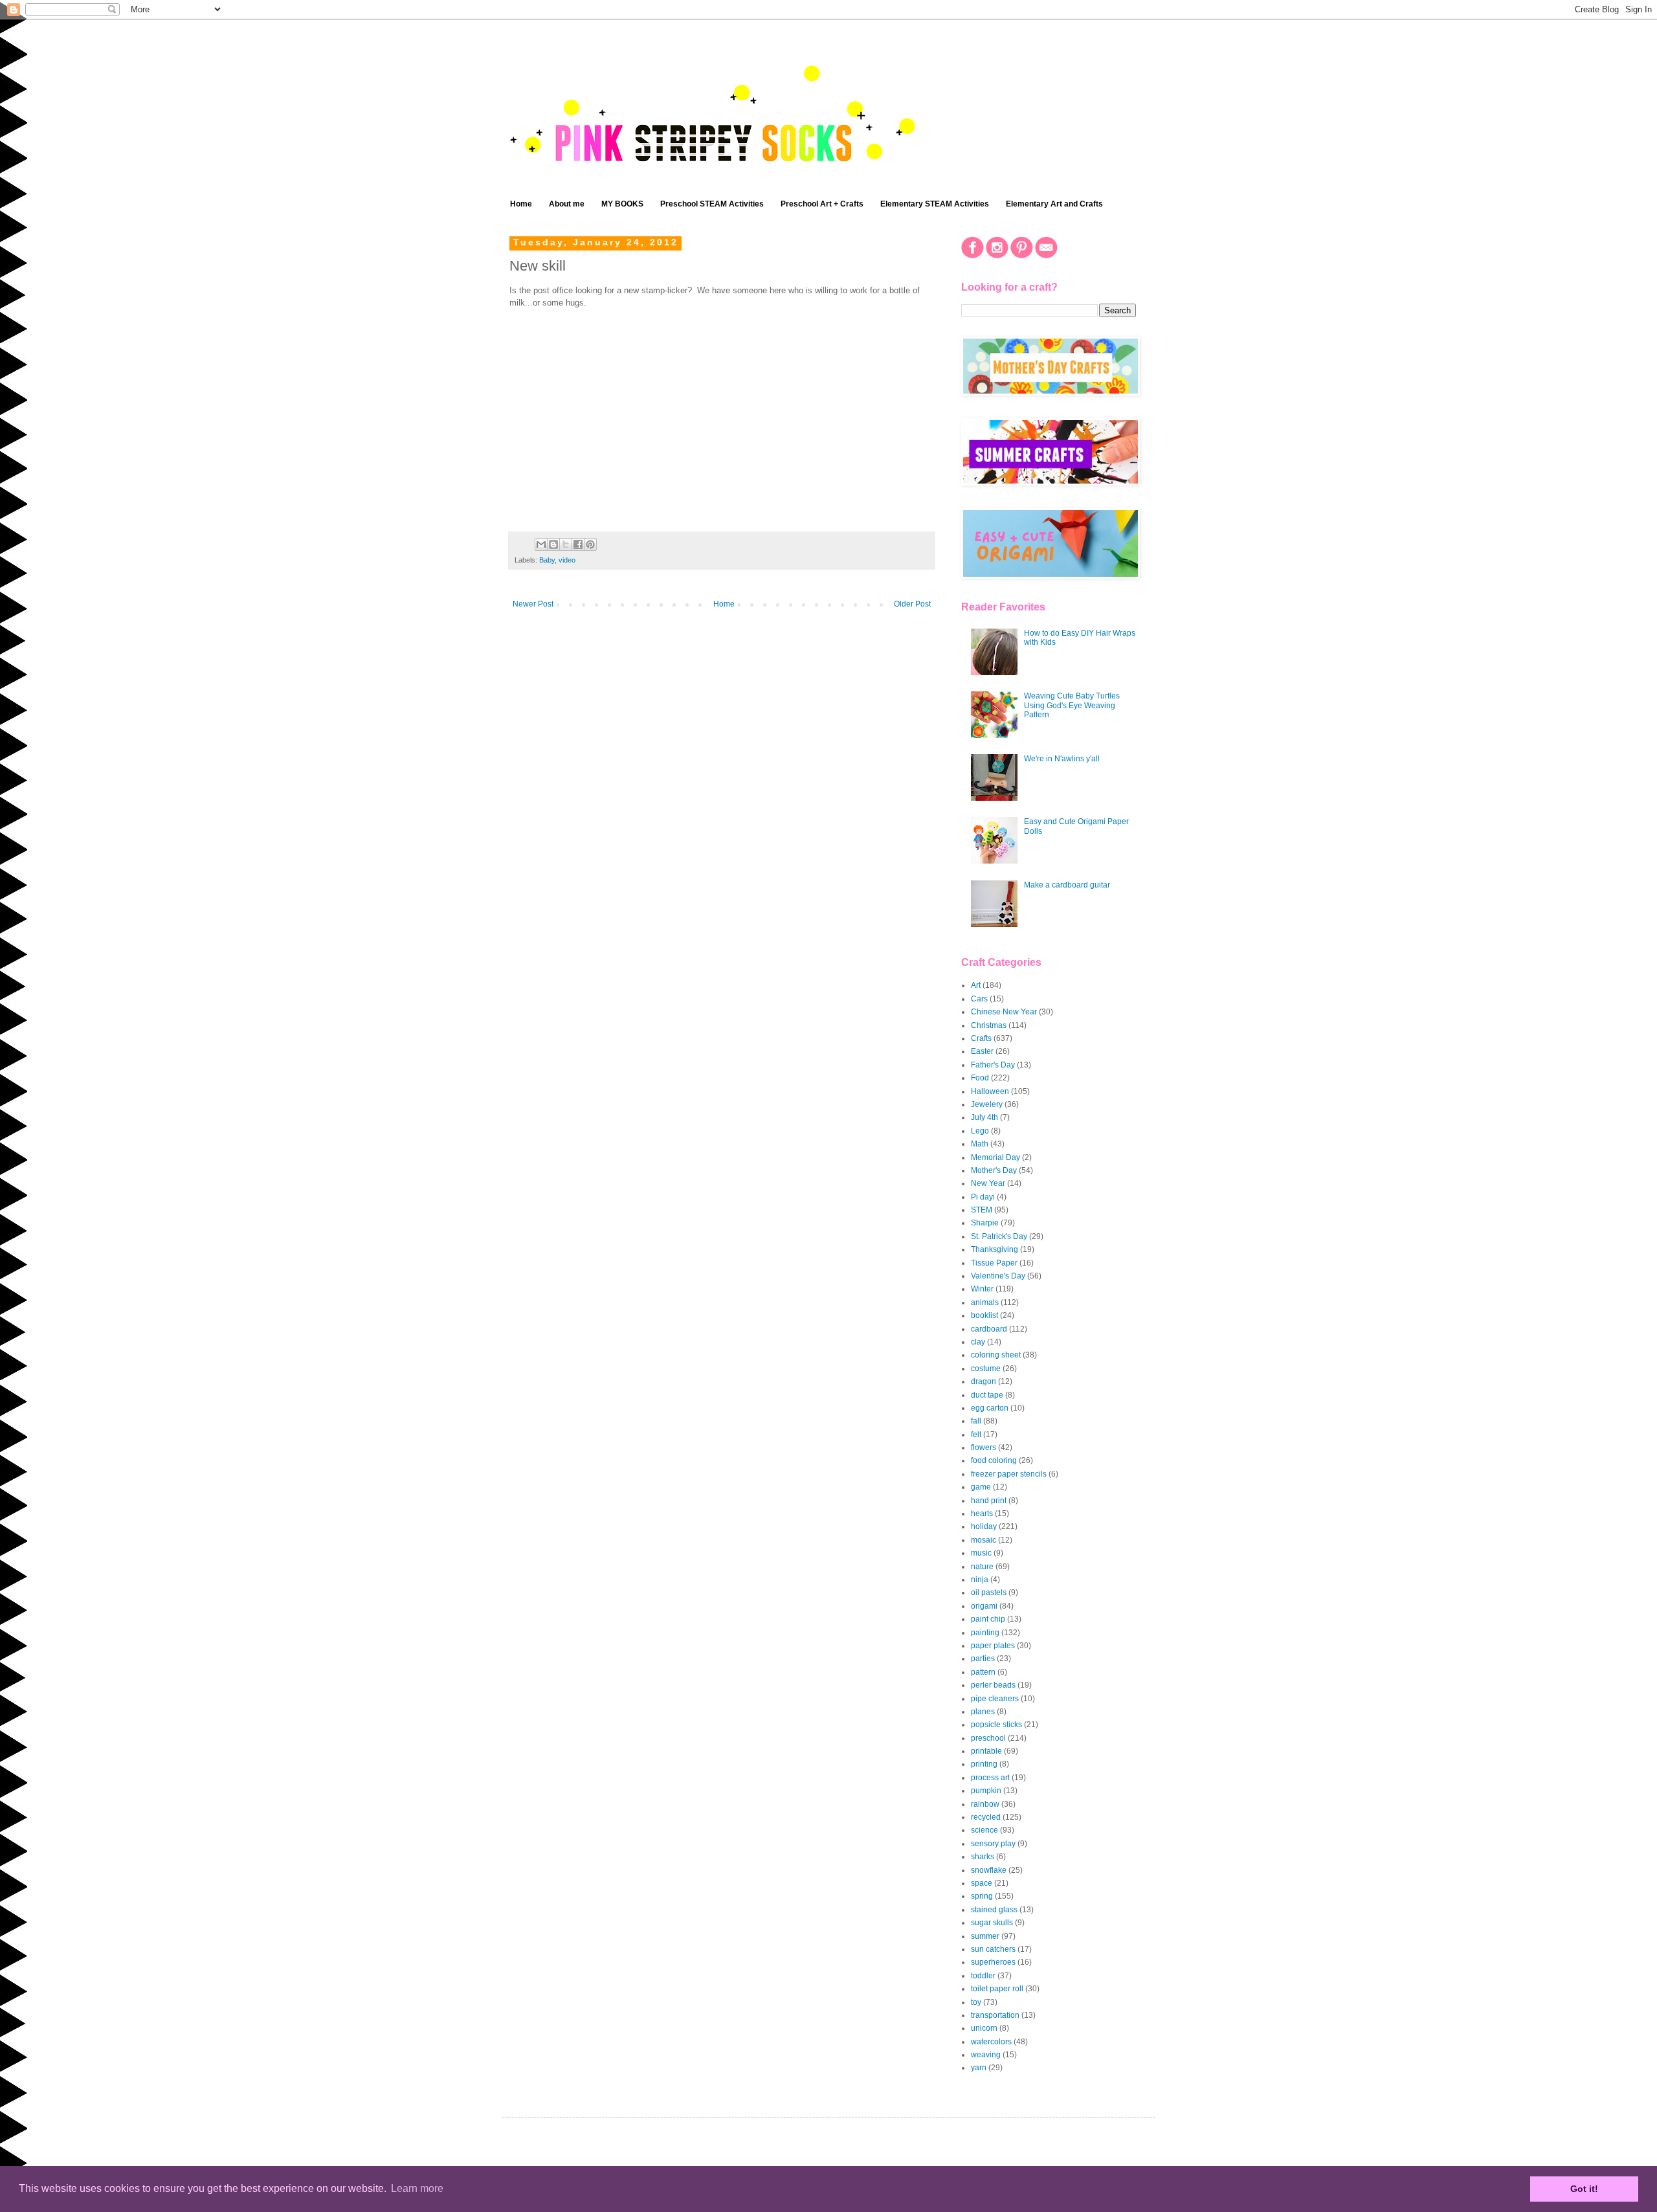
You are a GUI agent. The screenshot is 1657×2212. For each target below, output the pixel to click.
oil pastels (989, 1592)
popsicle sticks (996, 1725)
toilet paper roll (997, 1989)
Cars (979, 999)
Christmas (989, 1025)
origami (984, 1606)
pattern (983, 1672)
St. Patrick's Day (999, 1236)
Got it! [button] (1584, 2189)
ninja (980, 1580)
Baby (547, 560)
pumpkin (986, 1791)
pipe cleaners (995, 1699)
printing (984, 1764)
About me (567, 204)
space (982, 1883)
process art (990, 1778)
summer (985, 1936)
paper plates (993, 1646)
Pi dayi (983, 1197)
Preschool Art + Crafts (822, 204)
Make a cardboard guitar (1067, 885)
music (981, 1553)
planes (983, 1712)
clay (978, 1342)
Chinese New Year (1004, 1012)
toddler (983, 1976)
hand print (989, 1501)
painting (985, 1633)
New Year (988, 1183)
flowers (984, 1447)
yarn (979, 2068)
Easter (982, 1051)
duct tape (987, 1395)
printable (986, 1751)
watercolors (991, 2042)
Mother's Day (994, 1170)
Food (980, 1078)
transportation (995, 2015)
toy (976, 2002)
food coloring (994, 1460)
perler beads (993, 1685)
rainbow (985, 1804)
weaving (986, 2055)
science (984, 1830)
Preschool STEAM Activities (712, 204)
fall (976, 1421)
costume (986, 1369)
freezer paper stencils (1009, 1474)
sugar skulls (992, 1923)
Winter (982, 1289)
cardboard (989, 1329)
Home (521, 204)
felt (976, 1435)
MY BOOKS (622, 204)
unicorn (984, 2028)
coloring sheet (996, 1355)
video (567, 560)
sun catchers (993, 1949)
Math (980, 1144)
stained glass (994, 1910)
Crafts (981, 1038)
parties (983, 1659)
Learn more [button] (417, 2188)
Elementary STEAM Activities (935, 204)
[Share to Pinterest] (590, 544)
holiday (984, 1526)
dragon (984, 1381)
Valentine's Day (998, 1276)
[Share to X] (566, 544)
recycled (986, 1817)
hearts (982, 1514)
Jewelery (987, 1104)
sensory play (993, 1844)
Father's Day (993, 1065)
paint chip (988, 1619)
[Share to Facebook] (578, 544)
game (981, 1487)
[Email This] (541, 544)
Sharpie (985, 1223)
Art (976, 985)
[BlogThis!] (553, 544)
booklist (984, 1315)
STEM (982, 1210)
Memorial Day (995, 1157)
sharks (983, 1857)
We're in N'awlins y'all (1062, 759)
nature (982, 1567)
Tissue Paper (994, 1263)
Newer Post (533, 604)
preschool (988, 1738)
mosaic (984, 1540)
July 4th (984, 1117)
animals (985, 1302)
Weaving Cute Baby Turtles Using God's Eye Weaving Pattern (1072, 705)
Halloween (990, 1091)
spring (982, 1896)
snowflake (989, 1870)
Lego (980, 1131)
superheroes (993, 1962)
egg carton (990, 1408)
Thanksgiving (995, 1249)
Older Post (912, 604)
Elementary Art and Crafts (1054, 204)
